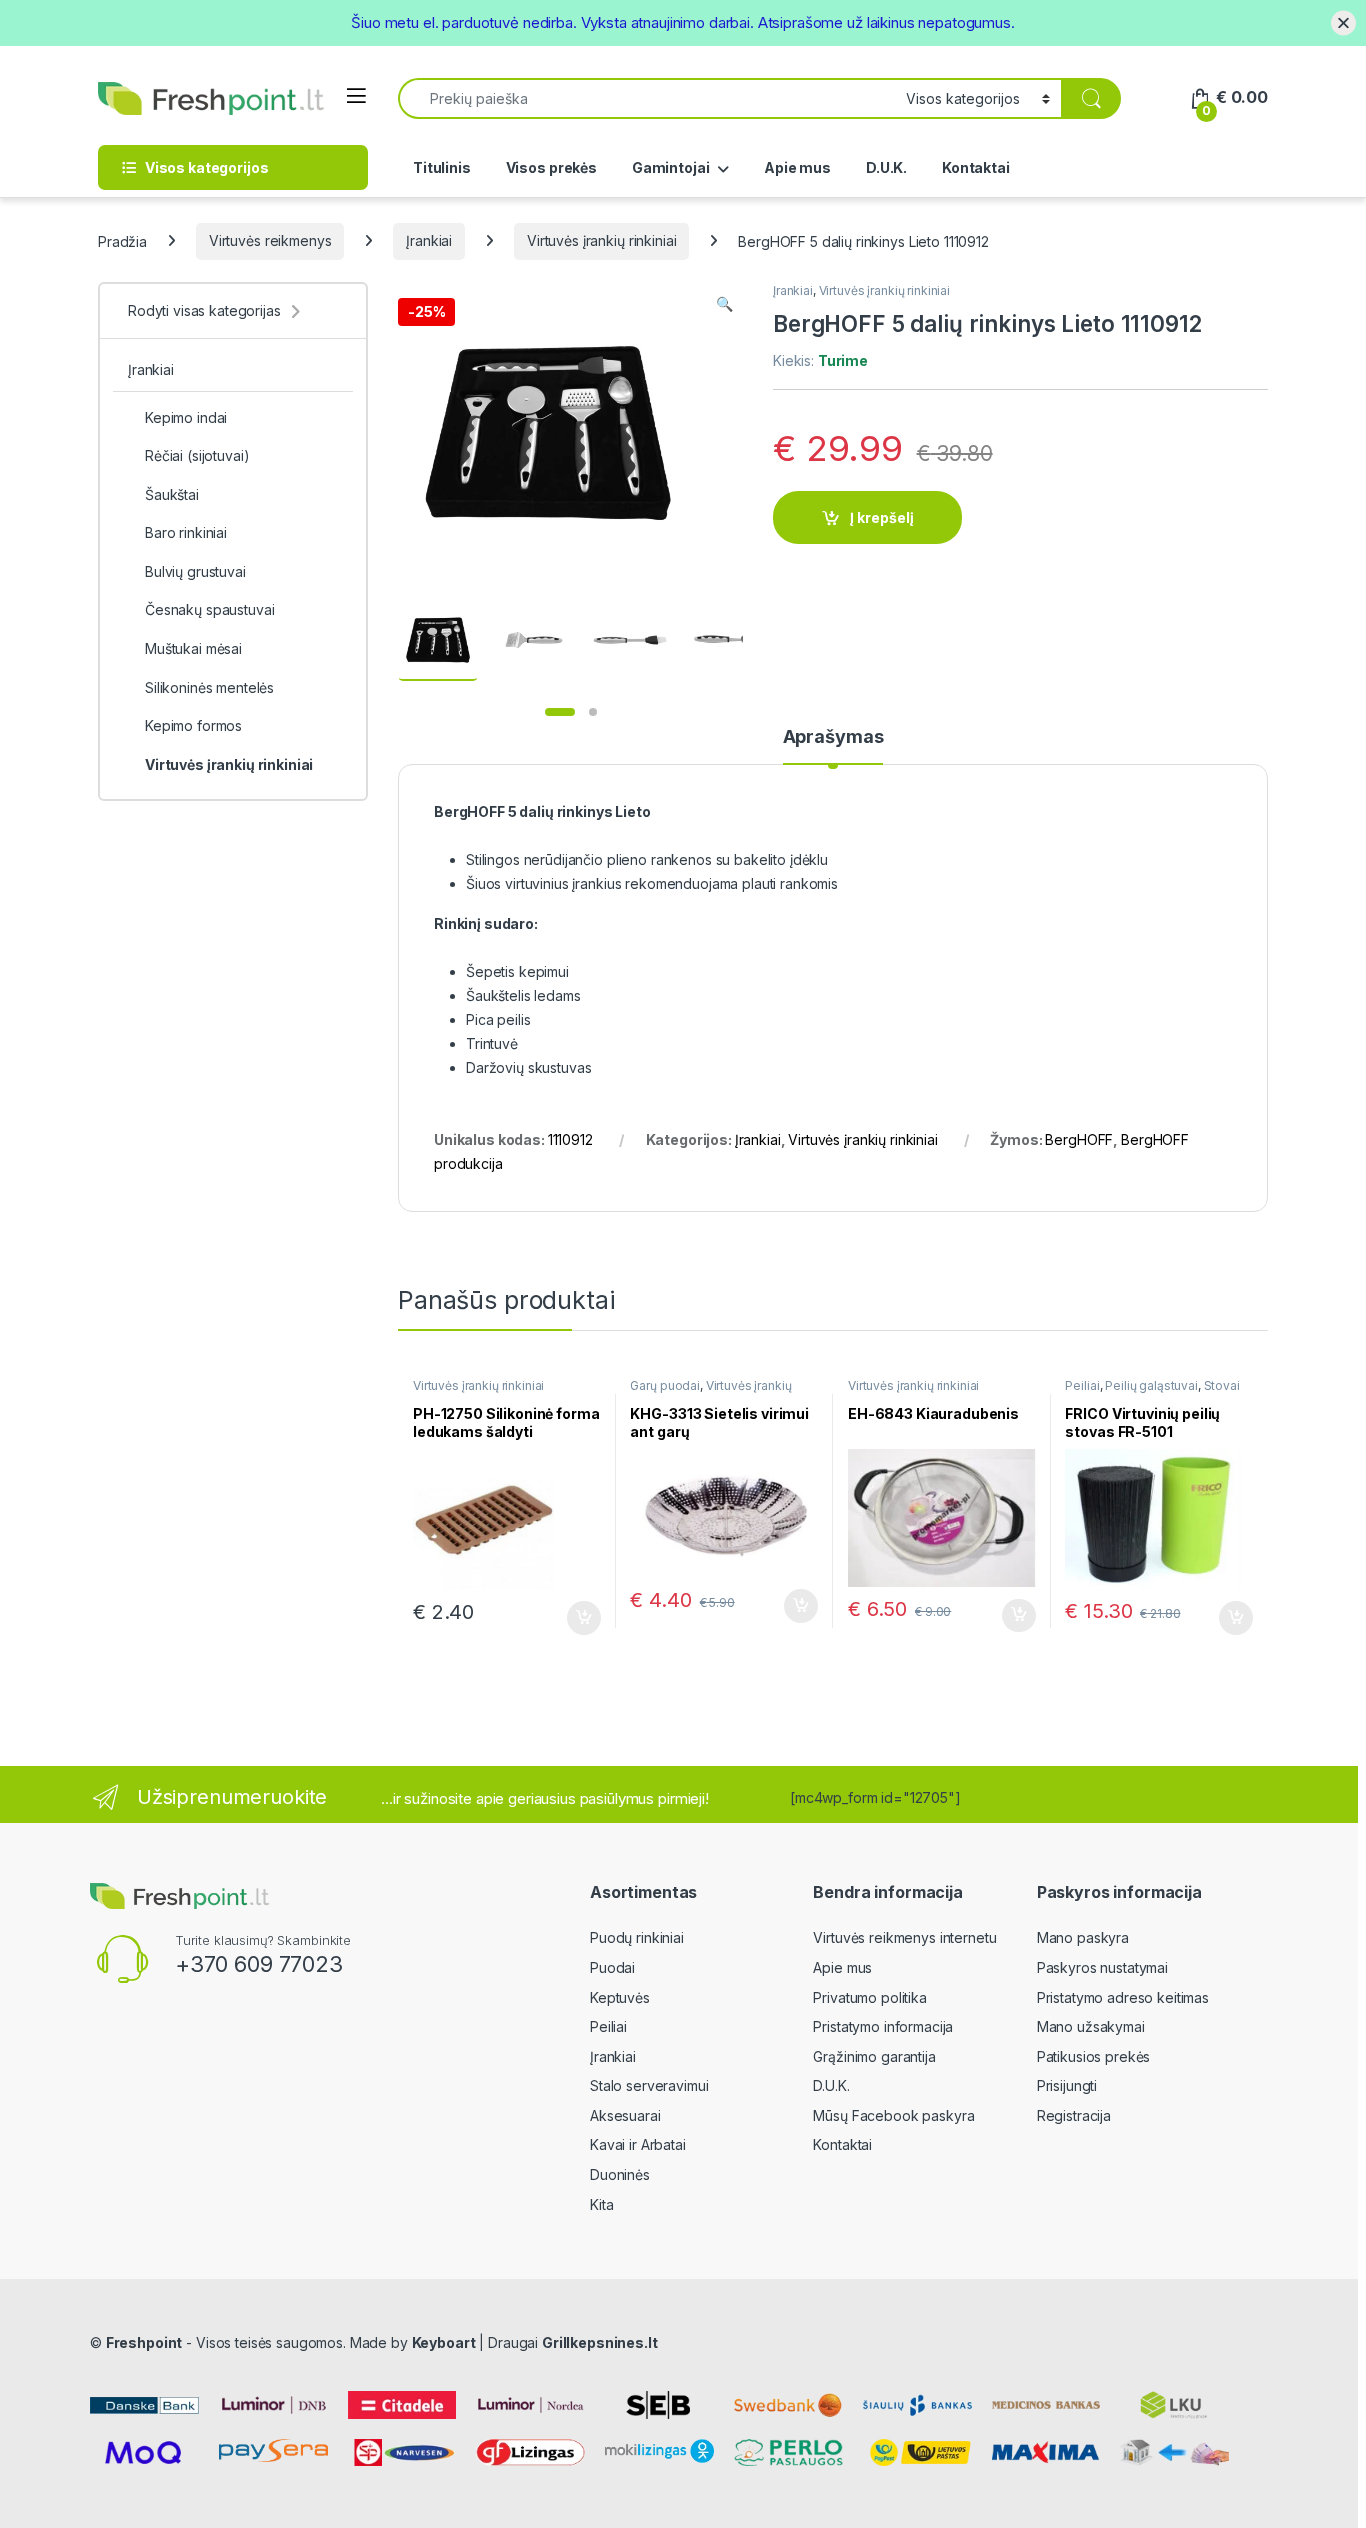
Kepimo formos (193, 725)
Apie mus (797, 167)
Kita (601, 2204)
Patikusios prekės (1094, 2056)
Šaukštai (172, 494)
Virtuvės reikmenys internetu (904, 1937)
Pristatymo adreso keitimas (1123, 1997)
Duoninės (620, 2174)
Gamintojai (671, 167)
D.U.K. (886, 167)
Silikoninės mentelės (209, 687)
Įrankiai (429, 240)
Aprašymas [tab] (833, 737)
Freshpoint (144, 2342)
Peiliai (1082, 1385)
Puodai (612, 1967)
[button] (724, 304)
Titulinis (442, 167)
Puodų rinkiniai (637, 1937)
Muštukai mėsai (193, 648)
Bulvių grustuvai (195, 571)
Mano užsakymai (1091, 2026)
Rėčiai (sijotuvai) (197, 455)
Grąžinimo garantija (874, 2056)
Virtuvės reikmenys (270, 240)
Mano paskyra (1083, 1937)
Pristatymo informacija (883, 2026)
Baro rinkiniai (186, 532)
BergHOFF (1079, 1139)
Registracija (1074, 2115)
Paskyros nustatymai (1102, 1967)
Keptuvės (620, 1997)
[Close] (1343, 22)
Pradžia (122, 240)
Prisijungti (1067, 2085)
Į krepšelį (882, 517)
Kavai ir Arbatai (638, 2144)
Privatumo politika (869, 1997)
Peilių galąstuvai (1151, 1385)
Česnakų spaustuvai (209, 609)
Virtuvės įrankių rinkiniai (601, 240)
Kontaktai (976, 167)
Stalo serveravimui (649, 2085)
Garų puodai (664, 1385)
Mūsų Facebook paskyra (893, 2115)
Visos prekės (551, 167)
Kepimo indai (186, 417)
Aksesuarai (625, 2115)
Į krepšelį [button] (575, 1618)
